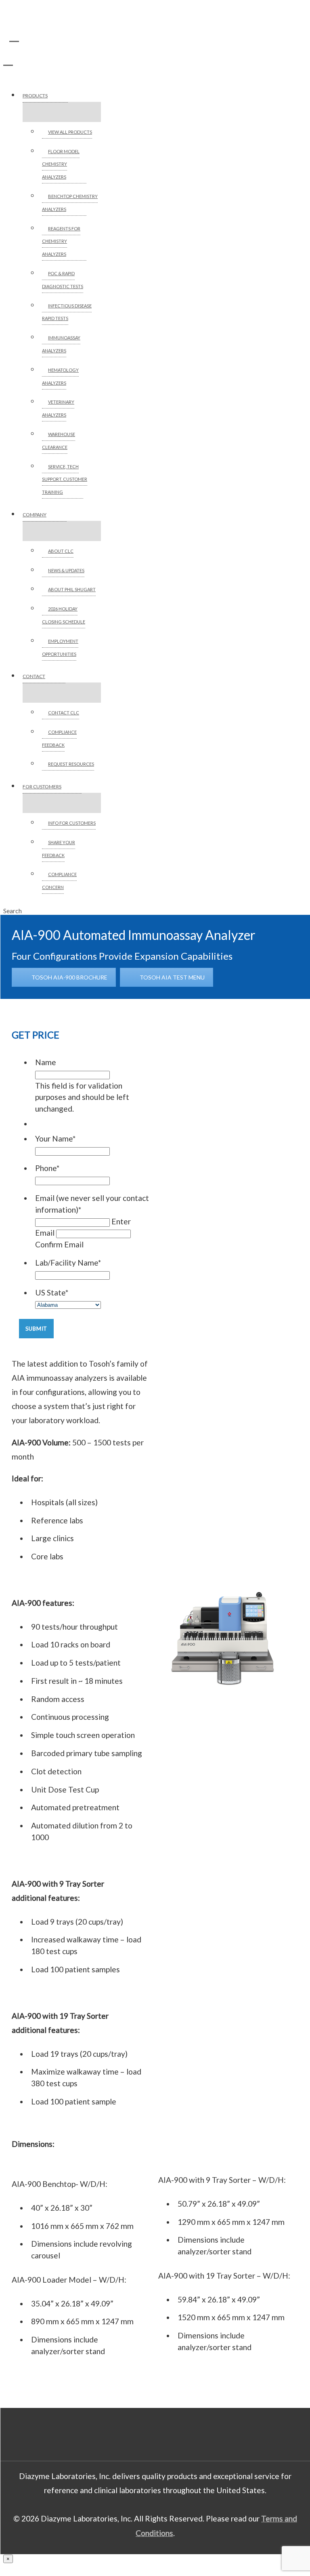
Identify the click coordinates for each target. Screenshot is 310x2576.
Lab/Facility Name (68, 1263)
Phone (47, 1168)
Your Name (55, 1138)
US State (52, 1292)
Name (46, 1062)
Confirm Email (59, 1244)
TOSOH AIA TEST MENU (172, 977)
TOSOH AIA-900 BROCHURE (69, 977)
